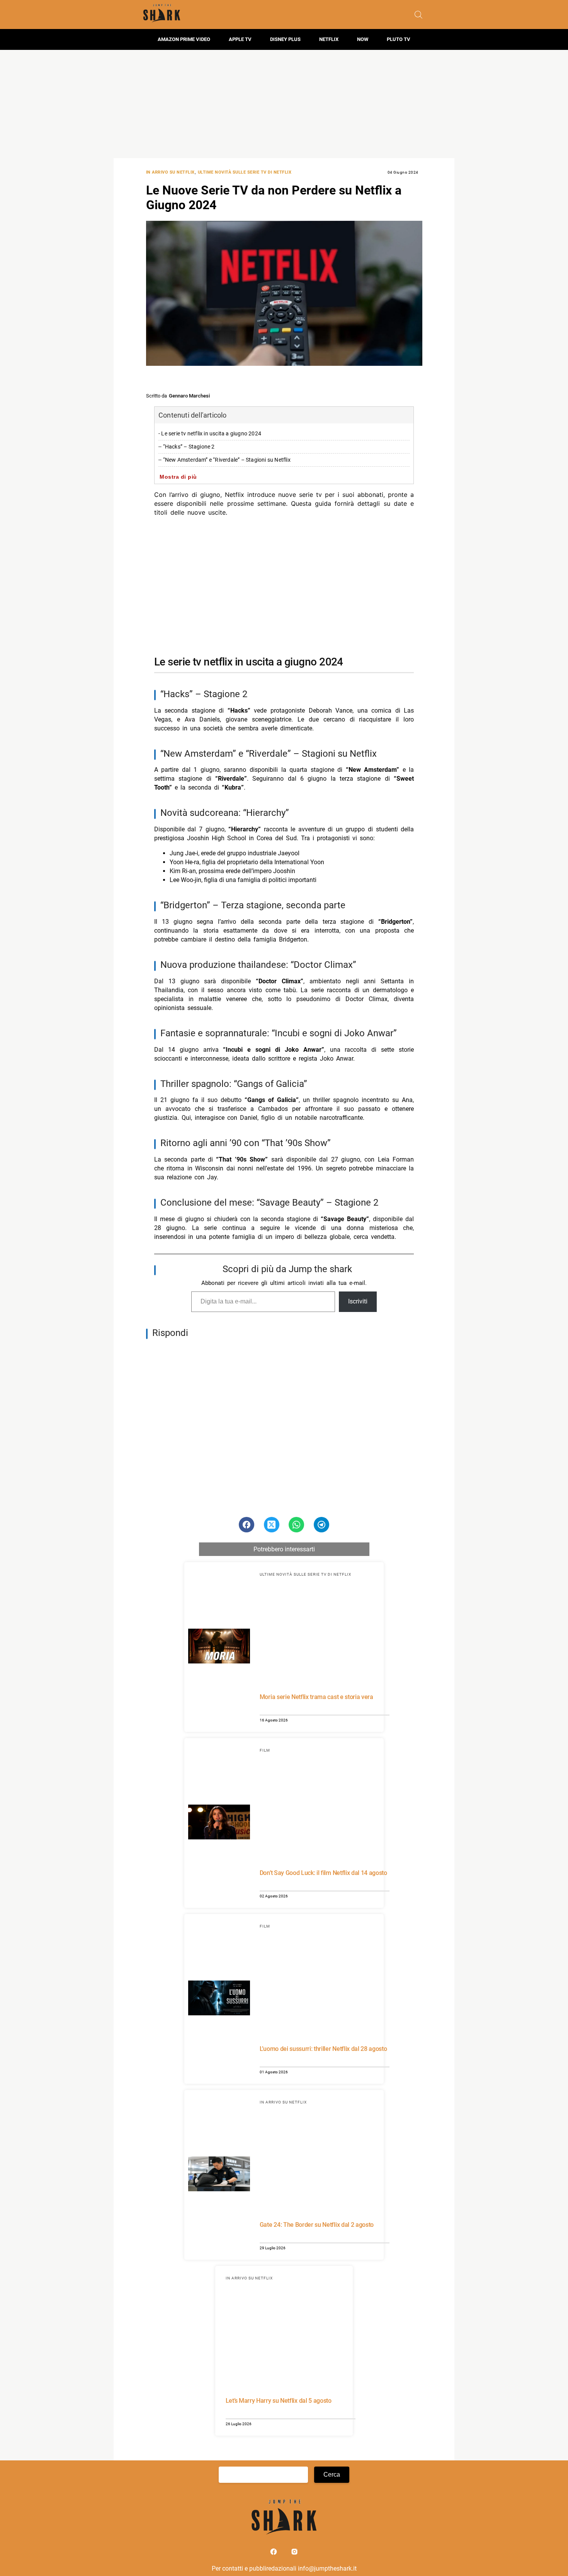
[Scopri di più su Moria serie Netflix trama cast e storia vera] (219, 1647)
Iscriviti (358, 1301)
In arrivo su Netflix (170, 172)
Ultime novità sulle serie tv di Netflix (245, 172)
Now (363, 39)
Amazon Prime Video (184, 39)
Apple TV (240, 39)
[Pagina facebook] (274, 2553)
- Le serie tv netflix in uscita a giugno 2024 (210, 434)
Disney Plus (285, 39)
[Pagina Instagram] (294, 2553)
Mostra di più (178, 477)
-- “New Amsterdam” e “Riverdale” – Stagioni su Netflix (224, 460)
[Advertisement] (284, 104)
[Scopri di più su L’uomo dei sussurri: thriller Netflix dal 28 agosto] (219, 1999)
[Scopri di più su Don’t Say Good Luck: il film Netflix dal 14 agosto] (219, 1823)
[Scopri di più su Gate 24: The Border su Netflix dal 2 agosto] (219, 2175)
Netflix (329, 39)
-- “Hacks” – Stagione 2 (187, 447)
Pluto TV (399, 39)
